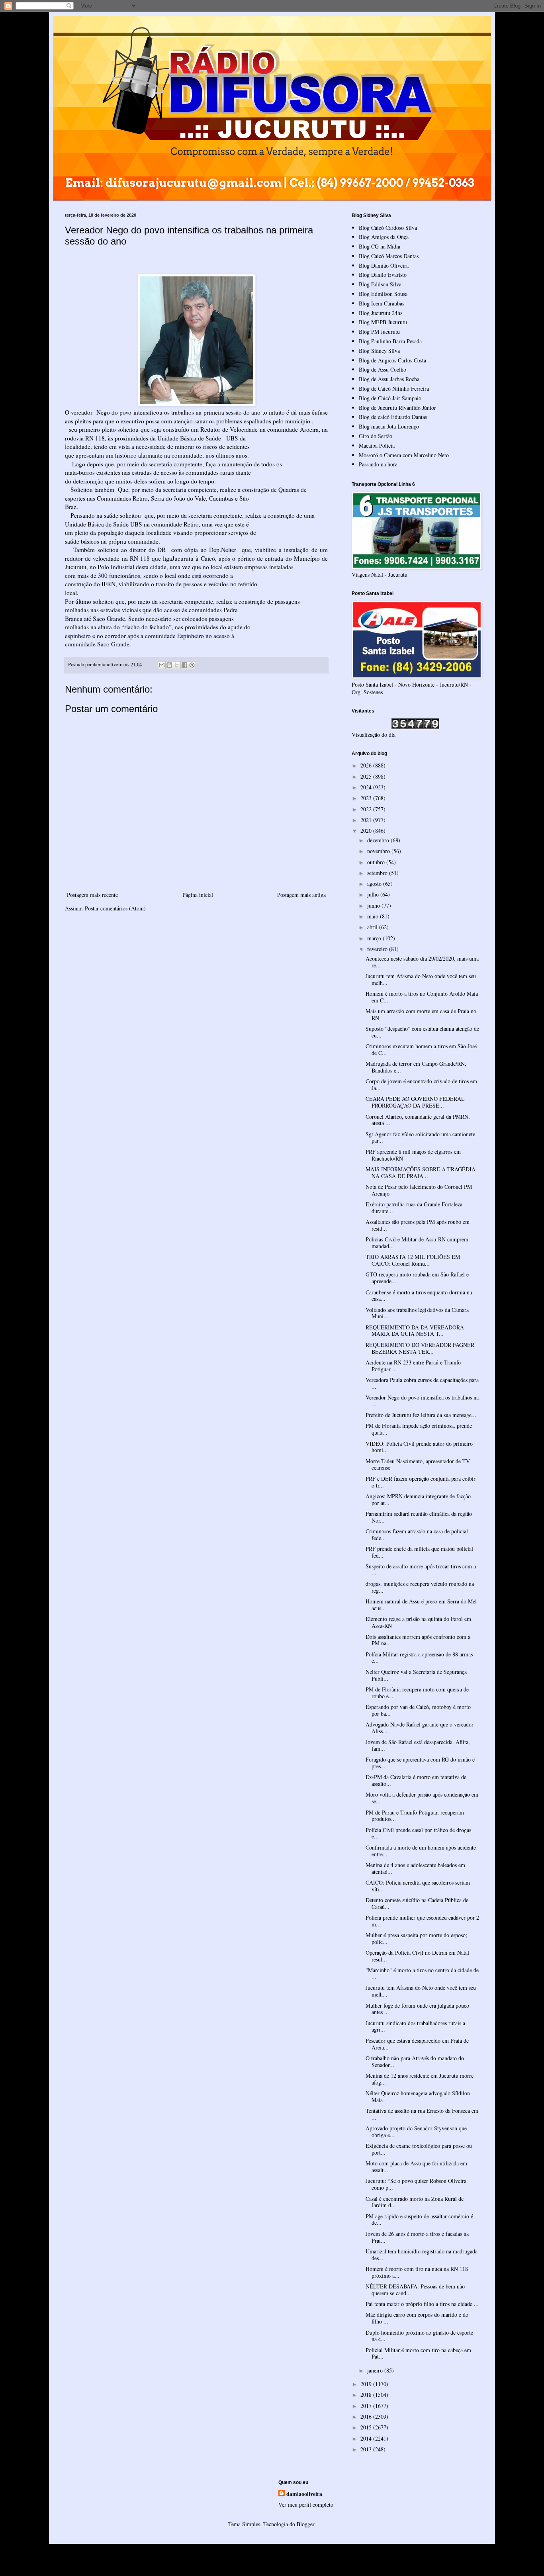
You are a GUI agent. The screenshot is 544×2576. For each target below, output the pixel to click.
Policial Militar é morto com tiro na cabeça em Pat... (418, 2353)
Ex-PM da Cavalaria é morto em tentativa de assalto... (416, 1780)
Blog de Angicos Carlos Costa (392, 360)
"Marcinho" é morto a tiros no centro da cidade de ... (422, 1973)
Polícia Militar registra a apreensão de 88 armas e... (419, 1658)
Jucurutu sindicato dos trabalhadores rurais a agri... (415, 2026)
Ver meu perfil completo (306, 2505)
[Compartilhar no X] (177, 665)
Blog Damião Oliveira (384, 265)
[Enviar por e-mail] (162, 665)
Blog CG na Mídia (380, 246)
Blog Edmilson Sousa (383, 294)
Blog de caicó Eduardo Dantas (393, 417)
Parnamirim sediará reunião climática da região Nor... (419, 1517)
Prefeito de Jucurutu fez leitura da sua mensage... (421, 1415)
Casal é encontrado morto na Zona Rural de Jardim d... (415, 2202)
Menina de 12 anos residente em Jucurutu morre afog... (420, 2079)
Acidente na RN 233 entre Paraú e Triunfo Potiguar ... (413, 1366)
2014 (367, 2438)
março (375, 938)
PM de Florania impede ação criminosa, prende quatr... (419, 1429)
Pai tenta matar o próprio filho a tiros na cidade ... (422, 2304)
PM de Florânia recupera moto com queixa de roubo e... (417, 1693)
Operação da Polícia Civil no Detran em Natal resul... (417, 1956)
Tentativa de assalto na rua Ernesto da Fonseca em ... (422, 2114)
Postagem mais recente (92, 895)
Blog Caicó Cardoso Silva (388, 228)
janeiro (376, 2370)
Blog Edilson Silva (380, 284)
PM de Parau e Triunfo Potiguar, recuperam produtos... (415, 1816)
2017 (367, 2406)
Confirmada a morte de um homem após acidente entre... (421, 1851)
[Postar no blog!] (169, 665)
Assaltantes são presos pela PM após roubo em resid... (418, 1225)
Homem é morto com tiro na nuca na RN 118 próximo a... (417, 2272)
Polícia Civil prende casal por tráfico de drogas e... (418, 1833)
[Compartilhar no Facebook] (184, 665)
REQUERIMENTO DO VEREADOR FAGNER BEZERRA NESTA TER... (420, 1348)
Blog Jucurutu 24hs (381, 313)
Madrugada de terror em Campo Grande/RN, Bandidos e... (416, 1067)
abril (373, 927)
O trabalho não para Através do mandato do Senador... (415, 2061)
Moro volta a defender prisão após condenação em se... (422, 1798)
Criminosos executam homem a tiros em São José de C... (421, 1049)
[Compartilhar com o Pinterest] (192, 665)
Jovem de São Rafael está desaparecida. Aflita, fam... (418, 1745)
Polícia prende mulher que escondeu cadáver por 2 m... (422, 1921)
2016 (367, 2416)
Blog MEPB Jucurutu (383, 322)
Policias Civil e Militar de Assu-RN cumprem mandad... (417, 1243)
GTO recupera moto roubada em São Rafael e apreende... (417, 1278)
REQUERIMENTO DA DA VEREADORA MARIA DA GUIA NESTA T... (415, 1331)
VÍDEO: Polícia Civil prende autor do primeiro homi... (419, 1447)
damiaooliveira (304, 2494)
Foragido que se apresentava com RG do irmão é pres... (420, 1763)
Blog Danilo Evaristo (383, 275)
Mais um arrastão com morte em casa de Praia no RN (421, 1014)
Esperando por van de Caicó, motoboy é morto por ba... (418, 1710)
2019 (367, 2384)
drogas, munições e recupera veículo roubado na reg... (420, 1587)
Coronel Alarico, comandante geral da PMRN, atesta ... (418, 1120)
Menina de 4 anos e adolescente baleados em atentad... (415, 1868)
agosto (375, 884)
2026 (367, 765)
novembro (379, 851)
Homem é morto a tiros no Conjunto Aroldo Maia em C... (422, 997)
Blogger (305, 2524)
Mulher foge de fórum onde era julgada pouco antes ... (417, 2009)
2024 (367, 787)
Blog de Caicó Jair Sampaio (390, 398)
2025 (367, 776)
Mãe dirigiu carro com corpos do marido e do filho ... (417, 2318)
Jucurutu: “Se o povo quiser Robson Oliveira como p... (416, 2184)
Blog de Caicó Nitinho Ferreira (394, 389)
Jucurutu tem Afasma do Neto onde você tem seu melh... (421, 979)
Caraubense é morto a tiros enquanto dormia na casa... (419, 1296)
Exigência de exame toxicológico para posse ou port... (419, 2149)
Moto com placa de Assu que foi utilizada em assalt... (416, 2167)
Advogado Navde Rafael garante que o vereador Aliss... (420, 1728)
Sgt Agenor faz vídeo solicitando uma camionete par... (420, 1137)
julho (374, 894)
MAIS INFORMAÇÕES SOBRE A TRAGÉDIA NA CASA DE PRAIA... (421, 1173)
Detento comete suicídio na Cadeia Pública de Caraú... (417, 1903)
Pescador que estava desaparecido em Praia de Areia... (417, 2044)
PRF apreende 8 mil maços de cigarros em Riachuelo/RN (413, 1155)
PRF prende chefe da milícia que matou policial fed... (419, 1552)
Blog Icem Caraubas (382, 303)
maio (374, 916)
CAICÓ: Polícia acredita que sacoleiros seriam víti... (418, 1886)
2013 (367, 2449)
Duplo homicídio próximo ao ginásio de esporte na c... (419, 2336)
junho (374, 905)
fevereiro (378, 949)
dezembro (379, 840)
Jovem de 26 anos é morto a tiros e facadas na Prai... (417, 2237)
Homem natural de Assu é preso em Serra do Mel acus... (421, 1605)
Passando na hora (378, 464)
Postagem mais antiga (301, 895)
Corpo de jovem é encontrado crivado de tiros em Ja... (421, 1084)
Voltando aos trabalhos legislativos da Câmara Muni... (417, 1313)
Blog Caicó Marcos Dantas (389, 256)
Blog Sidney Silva (379, 351)
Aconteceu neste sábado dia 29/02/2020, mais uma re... (422, 962)
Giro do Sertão (376, 436)
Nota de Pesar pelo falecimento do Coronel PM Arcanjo (419, 1190)
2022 (367, 809)
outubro (377, 862)
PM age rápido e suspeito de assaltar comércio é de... (419, 2220)
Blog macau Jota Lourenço (389, 426)
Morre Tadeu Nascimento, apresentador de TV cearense (418, 1464)
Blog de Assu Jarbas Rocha (389, 379)
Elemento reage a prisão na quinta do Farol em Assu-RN (418, 1622)
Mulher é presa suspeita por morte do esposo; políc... (416, 1938)
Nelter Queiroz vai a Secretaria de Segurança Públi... (416, 1675)
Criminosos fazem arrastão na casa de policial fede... (417, 1535)
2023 (367, 798)
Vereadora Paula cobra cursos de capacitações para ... (422, 1383)
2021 (367, 820)
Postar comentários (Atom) (115, 908)
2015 (367, 2427)
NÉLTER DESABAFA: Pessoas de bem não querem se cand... (415, 2290)
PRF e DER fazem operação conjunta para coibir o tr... (421, 1482)
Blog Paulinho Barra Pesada (390, 341)
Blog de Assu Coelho (383, 369)
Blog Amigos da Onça (384, 237)
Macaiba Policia (377, 445)
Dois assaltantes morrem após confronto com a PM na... (418, 1640)
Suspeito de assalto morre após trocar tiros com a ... (421, 1570)
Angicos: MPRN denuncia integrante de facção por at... (418, 1499)
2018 (367, 2395)
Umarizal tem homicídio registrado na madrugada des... (422, 2255)
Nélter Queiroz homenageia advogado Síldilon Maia (418, 2096)
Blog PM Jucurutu (379, 332)
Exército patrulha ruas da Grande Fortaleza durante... (414, 1208)
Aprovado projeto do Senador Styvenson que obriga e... (416, 2132)
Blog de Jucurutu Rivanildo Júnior (397, 408)
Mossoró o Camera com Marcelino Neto (404, 455)
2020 (367, 831)
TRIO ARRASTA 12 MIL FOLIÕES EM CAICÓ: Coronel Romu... (413, 1260)
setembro (378, 873)
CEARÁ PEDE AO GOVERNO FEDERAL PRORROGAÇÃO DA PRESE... (415, 1102)
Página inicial (198, 895)
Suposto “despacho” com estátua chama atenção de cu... (422, 1032)
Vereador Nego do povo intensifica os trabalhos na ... (422, 1401)
